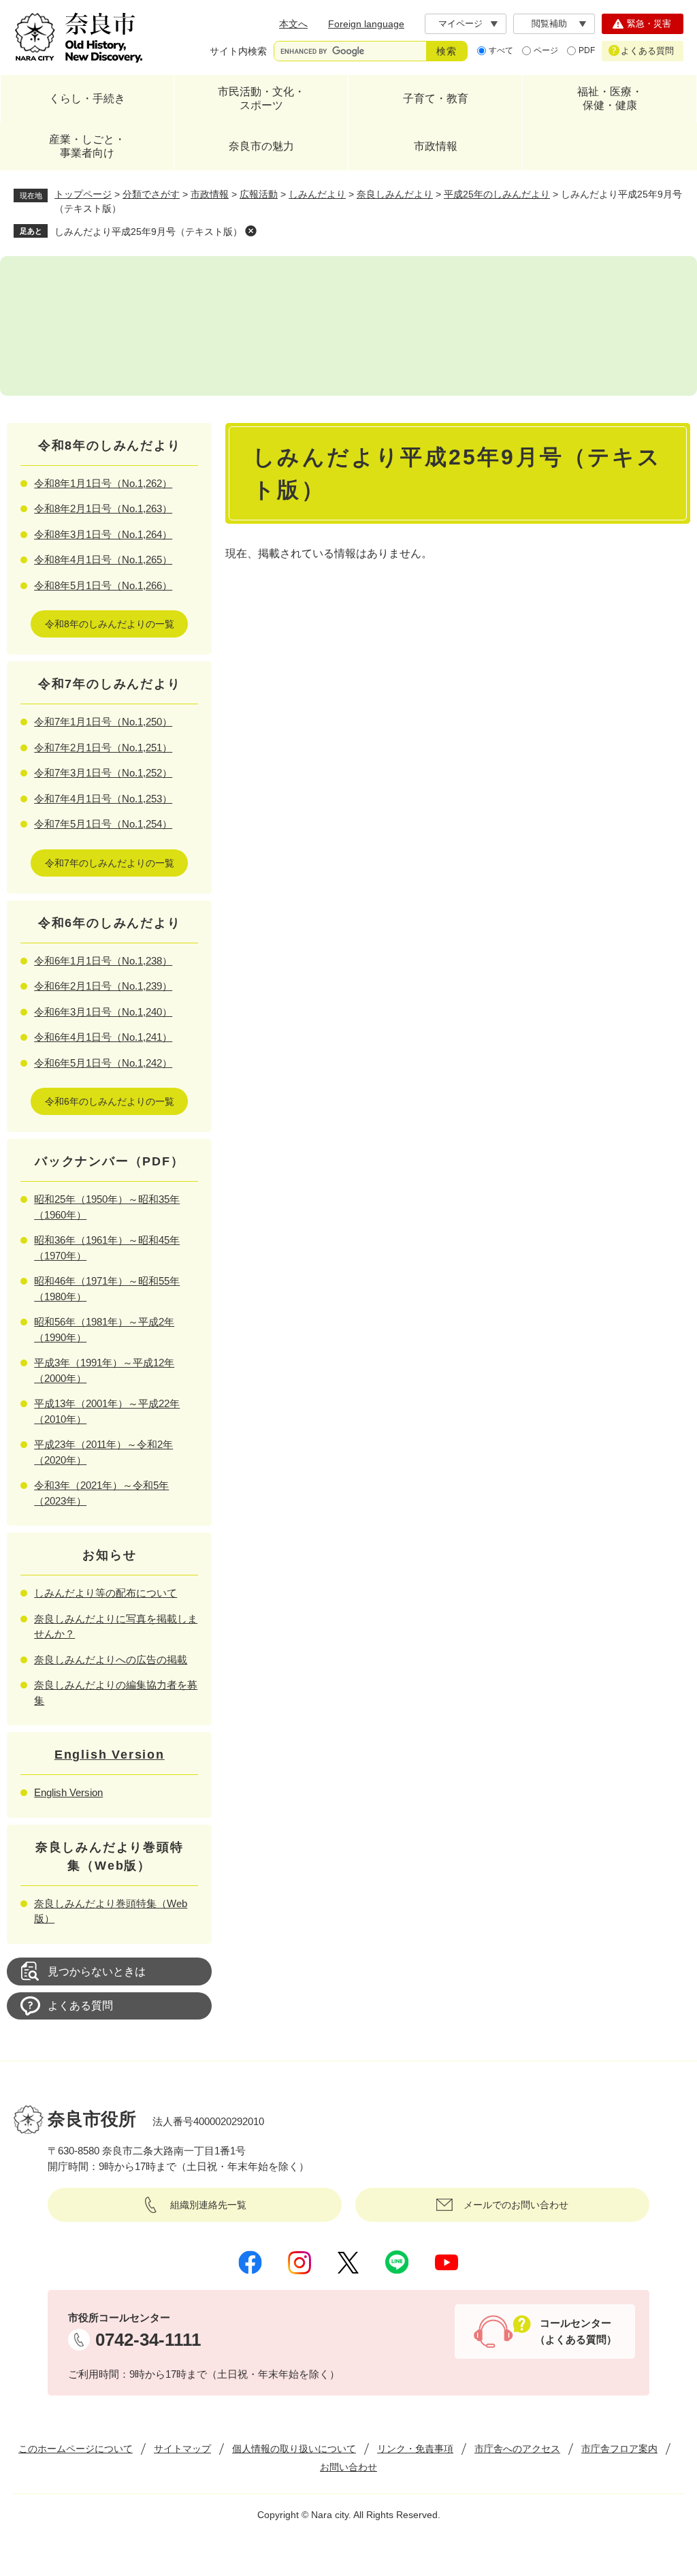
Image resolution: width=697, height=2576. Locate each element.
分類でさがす (151, 194)
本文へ (293, 24)
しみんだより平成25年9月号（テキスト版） (148, 232)
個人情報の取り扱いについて (294, 2449)
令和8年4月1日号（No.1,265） (103, 560)
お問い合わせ (348, 2467)
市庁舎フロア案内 (619, 2449)
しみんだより (317, 194)
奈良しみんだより (395, 194)
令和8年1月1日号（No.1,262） (103, 483)
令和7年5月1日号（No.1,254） (103, 824)
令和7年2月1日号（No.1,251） (103, 748)
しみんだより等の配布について (106, 1593)
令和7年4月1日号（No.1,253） (103, 799)
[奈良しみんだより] (348, 326)
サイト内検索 (238, 51)
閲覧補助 (549, 23)
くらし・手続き (87, 98)
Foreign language (366, 24)
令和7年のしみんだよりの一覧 (110, 863)
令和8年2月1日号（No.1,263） (103, 508)
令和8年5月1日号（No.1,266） (103, 585)
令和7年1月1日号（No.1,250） (103, 722)
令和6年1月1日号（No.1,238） (103, 961)
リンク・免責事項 (415, 2449)
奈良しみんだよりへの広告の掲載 (111, 1660)
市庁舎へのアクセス (517, 2449)
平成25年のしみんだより (497, 194)
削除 (250, 231)
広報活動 (259, 194)
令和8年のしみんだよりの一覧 (110, 624)
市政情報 (436, 146)
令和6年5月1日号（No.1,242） (103, 1063)
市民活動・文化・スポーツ (261, 98)
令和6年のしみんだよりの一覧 (110, 1101)
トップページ (83, 194)
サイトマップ (182, 2449)
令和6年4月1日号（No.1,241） (103, 1037)
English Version (110, 1755)
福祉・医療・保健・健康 (610, 98)
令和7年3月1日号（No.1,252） (103, 773)
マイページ (460, 23)
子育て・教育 (436, 98)
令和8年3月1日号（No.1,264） (103, 534)
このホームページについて (76, 2449)
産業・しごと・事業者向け (87, 146)
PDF (587, 50)
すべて (501, 50)
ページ (546, 50)
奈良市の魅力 (261, 146)
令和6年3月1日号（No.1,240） (103, 1012)
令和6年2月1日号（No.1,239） (103, 986)
